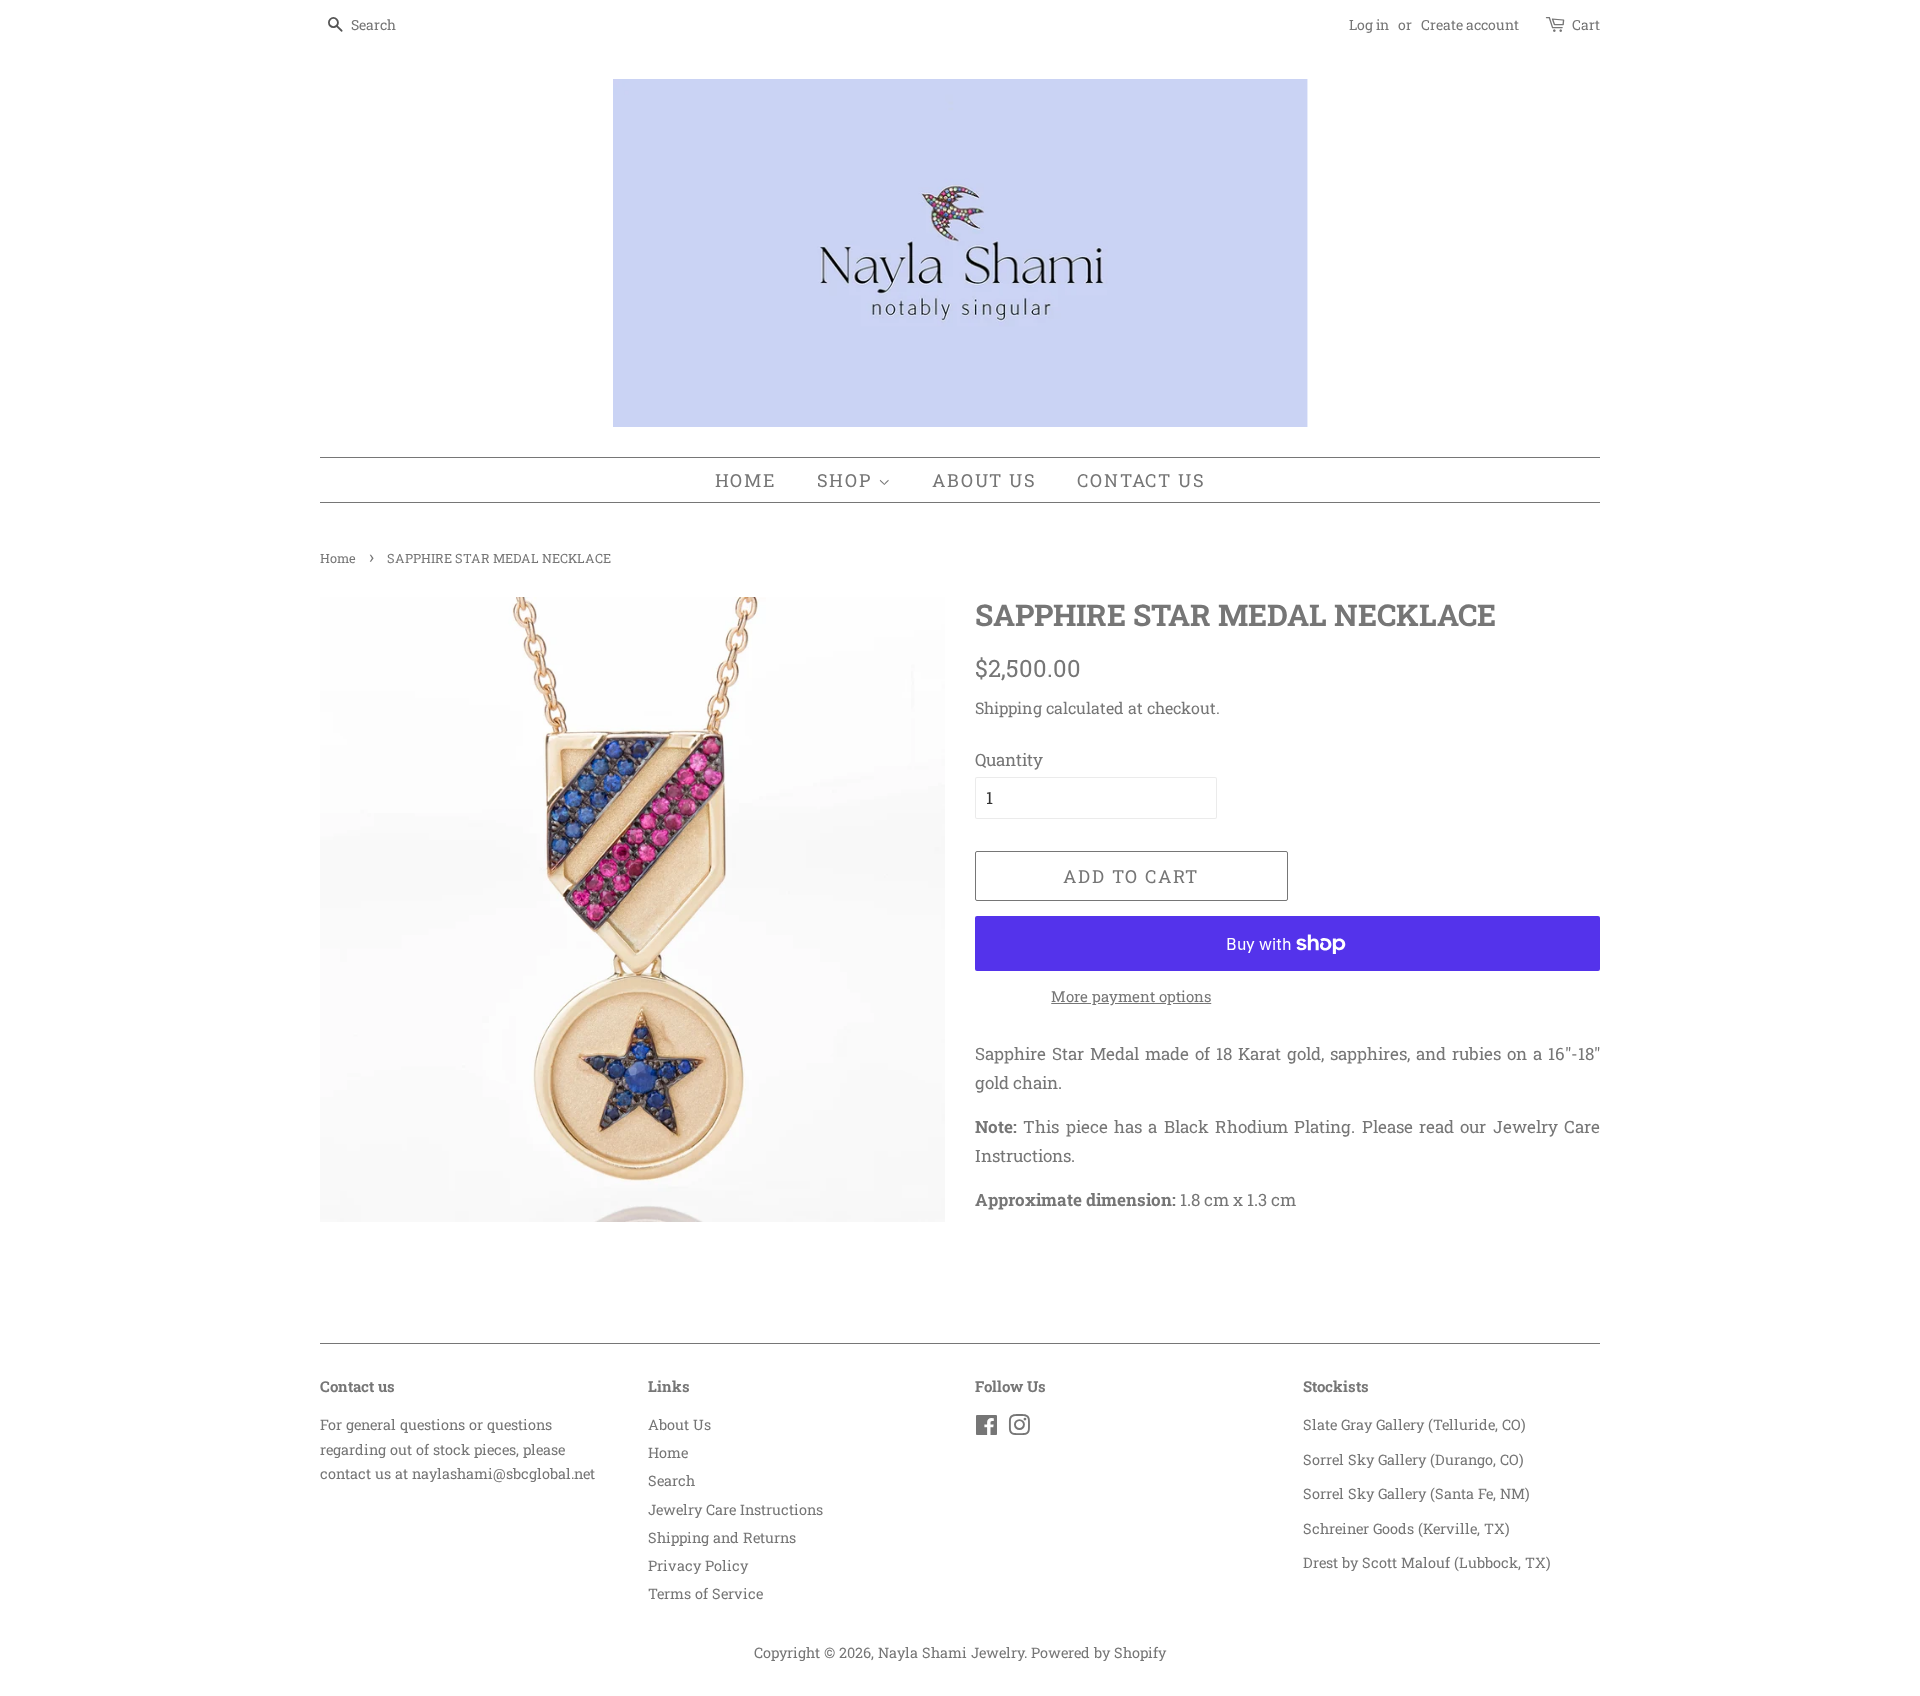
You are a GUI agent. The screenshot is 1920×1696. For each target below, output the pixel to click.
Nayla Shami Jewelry (951, 1652)
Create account (1470, 24)
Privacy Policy (698, 1565)
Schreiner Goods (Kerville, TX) (1406, 1528)
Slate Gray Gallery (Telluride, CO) (1414, 1424)
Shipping (1008, 707)
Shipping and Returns (722, 1537)
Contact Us (1141, 480)
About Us (984, 480)
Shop (847, 480)
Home (745, 480)
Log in (1369, 24)
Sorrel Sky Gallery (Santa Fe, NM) (1416, 1493)
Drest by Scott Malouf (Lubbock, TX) (1427, 1562)
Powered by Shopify (1098, 1652)
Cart (1586, 24)
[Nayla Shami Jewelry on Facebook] (986, 1428)
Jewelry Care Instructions (735, 1509)
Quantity (1009, 759)
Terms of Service (705, 1593)
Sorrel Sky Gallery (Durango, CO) (1413, 1459)
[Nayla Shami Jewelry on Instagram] (1019, 1428)
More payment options (1131, 996)
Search (671, 1480)
